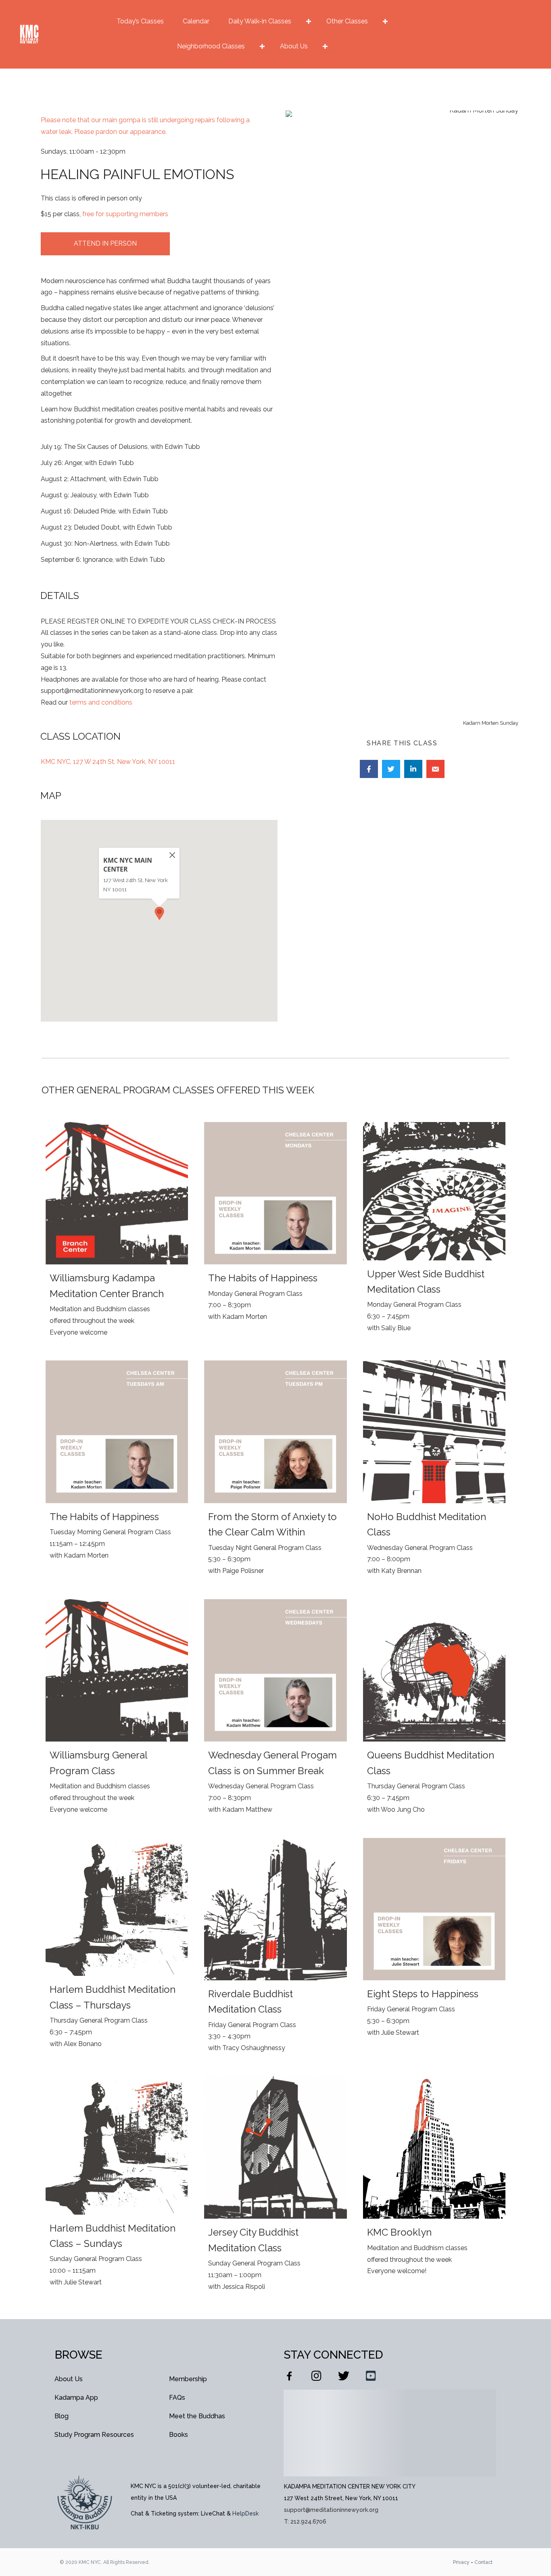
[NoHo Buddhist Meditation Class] (434, 1472)
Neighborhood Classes (211, 46)
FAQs (177, 2398)
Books (178, 2435)
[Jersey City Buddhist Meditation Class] (275, 2188)
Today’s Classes (140, 21)
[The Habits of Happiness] (275, 1233)
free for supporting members (125, 214)
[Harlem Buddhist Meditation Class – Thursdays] (117, 1949)
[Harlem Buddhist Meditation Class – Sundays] (117, 2188)
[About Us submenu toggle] (325, 46)
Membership (188, 2379)
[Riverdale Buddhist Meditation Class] (275, 1949)
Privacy (461, 2562)
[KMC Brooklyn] (434, 2188)
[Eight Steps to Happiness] (434, 1949)
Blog (62, 2416)
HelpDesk (245, 2513)
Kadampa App (76, 2398)
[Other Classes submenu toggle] (385, 21)
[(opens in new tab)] (85, 2502)
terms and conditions (101, 702)
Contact (483, 2562)
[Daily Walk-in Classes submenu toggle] (309, 21)
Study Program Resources (94, 2435)
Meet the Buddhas (197, 2416)
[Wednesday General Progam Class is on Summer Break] (275, 1710)
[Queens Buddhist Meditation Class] (434, 1710)
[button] (159, 913)
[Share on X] (391, 769)
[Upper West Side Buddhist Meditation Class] (434, 1233)
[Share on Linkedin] (413, 769)
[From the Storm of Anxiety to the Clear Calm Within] (275, 1472)
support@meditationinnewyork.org (331, 2510)
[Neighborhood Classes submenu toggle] (262, 46)
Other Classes (347, 21)
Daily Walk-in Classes (260, 21)
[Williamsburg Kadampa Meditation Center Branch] (117, 1233)
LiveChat (213, 2513)
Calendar (196, 21)
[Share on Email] (435, 769)
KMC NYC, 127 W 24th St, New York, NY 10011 (108, 762)
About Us (294, 46)
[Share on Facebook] (369, 769)
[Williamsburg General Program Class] (117, 1710)
